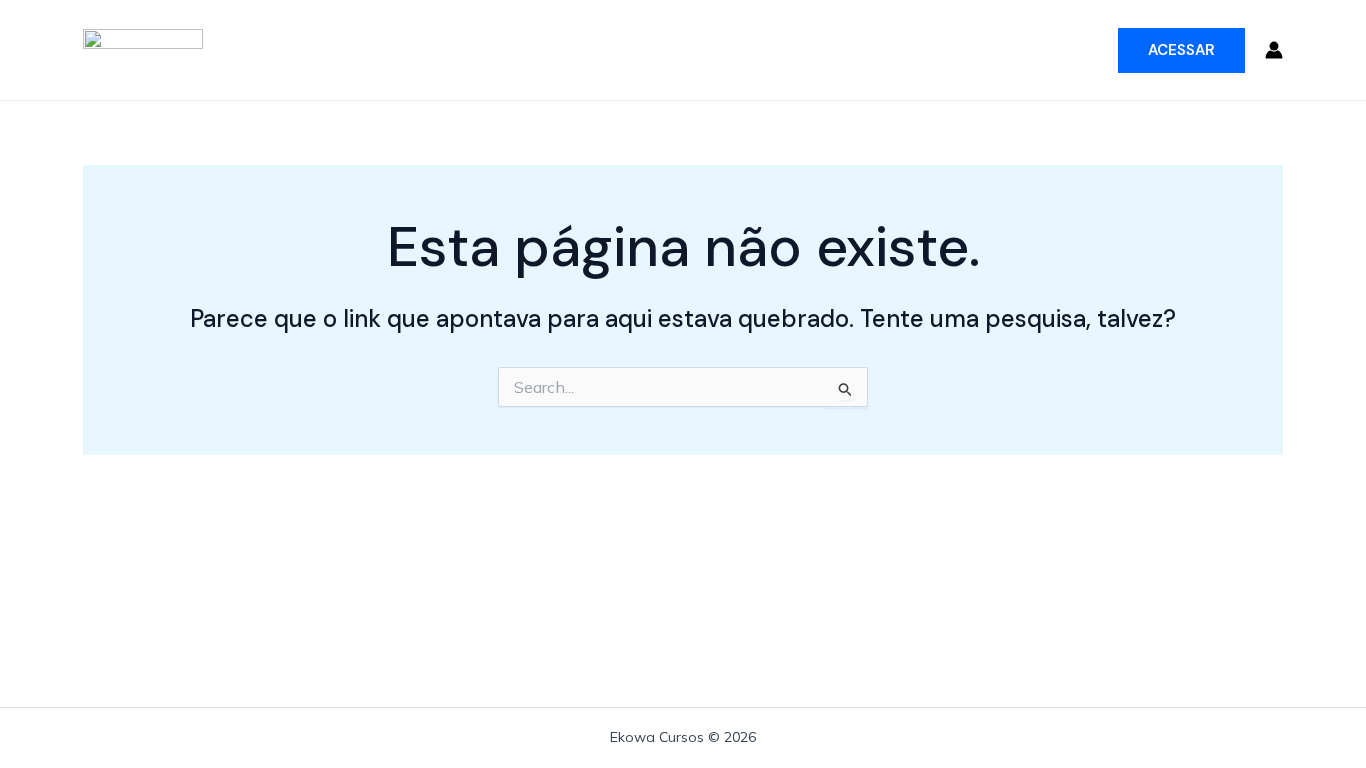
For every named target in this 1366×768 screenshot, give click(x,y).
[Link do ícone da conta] (1274, 50)
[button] (1181, 50)
